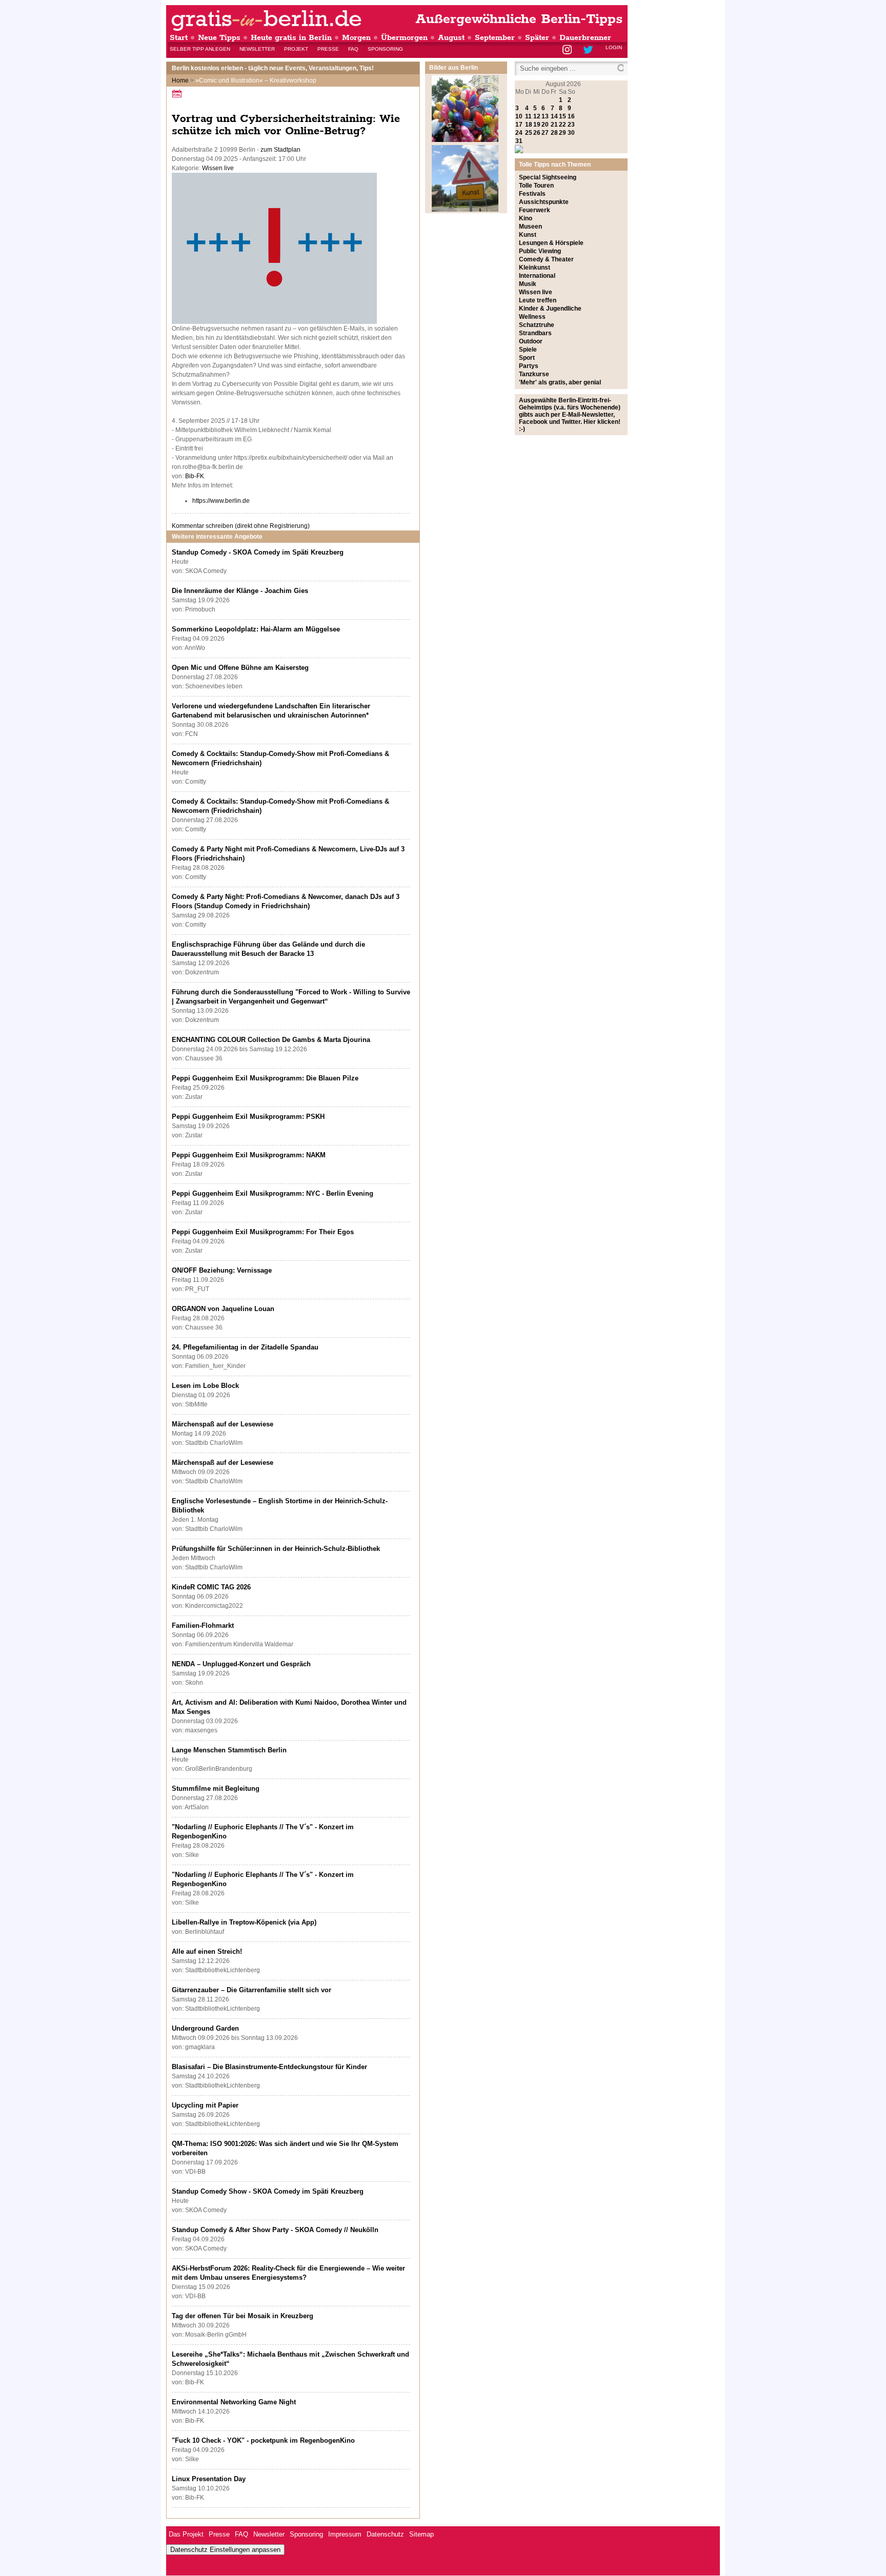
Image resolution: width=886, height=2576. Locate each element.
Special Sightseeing (548, 177)
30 (571, 133)
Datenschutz (385, 2534)
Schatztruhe (537, 325)
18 (529, 125)
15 (562, 116)
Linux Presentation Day (209, 2479)
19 (537, 125)
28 (554, 133)
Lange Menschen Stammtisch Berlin (229, 1750)
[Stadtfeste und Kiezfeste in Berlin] (465, 140)
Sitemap (421, 2534)
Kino (526, 218)
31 (519, 141)
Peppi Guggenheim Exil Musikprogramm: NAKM (249, 1155)
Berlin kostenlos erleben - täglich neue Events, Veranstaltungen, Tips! (273, 68)
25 (529, 133)
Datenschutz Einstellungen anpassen (225, 2550)
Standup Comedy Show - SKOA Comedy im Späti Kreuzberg (268, 2191)
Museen (530, 227)
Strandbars (535, 333)
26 (537, 133)
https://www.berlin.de (221, 501)
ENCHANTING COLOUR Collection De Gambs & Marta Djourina (271, 1040)
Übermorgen (404, 38)
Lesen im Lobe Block (205, 1386)
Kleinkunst (535, 268)
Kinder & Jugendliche (550, 309)
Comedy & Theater (546, 259)
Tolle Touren (536, 186)
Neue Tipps (219, 38)
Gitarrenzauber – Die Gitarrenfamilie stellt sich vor (251, 1990)
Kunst (528, 235)
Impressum (345, 2534)
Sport (527, 358)
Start (179, 38)
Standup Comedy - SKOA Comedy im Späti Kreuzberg (258, 552)
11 (528, 116)
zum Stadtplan (280, 150)
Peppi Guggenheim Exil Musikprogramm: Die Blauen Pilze (265, 1078)
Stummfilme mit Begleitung (216, 1788)
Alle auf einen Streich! (207, 1951)
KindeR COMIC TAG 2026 (211, 1587)
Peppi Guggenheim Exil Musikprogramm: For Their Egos (263, 1232)
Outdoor (531, 341)
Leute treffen (538, 300)
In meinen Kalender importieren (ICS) (178, 94)
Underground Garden (205, 2028)
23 (571, 125)
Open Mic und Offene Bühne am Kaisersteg (240, 668)
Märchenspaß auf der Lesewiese (223, 1424)
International (537, 276)
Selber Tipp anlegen (200, 49)
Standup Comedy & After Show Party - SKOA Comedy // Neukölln (275, 2230)
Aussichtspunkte (544, 202)
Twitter (590, 50)
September (495, 38)
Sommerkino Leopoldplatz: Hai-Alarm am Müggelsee (256, 629)
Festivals (532, 194)
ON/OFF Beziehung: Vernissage (222, 1270)
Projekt (296, 49)
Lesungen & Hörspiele (551, 243)
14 (554, 116)
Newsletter (257, 49)
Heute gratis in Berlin (291, 38)
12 (537, 116)
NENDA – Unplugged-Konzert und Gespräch (241, 1664)
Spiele (528, 350)
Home (180, 80)
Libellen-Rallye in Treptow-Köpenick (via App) (244, 1922)
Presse (328, 49)
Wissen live (218, 168)
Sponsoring (385, 49)
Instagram (568, 50)
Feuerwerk (535, 210)
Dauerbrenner (585, 38)
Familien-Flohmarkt (203, 1626)
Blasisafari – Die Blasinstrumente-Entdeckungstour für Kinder (269, 2067)
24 (519, 133)
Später (537, 38)
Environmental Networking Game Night (234, 2402)
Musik (528, 284)
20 (545, 125)
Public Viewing (540, 251)
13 (545, 116)
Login (614, 47)
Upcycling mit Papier (205, 2105)
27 (545, 133)
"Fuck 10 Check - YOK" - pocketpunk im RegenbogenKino (263, 2440)
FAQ (353, 49)
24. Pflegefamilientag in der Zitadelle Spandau (245, 1347)
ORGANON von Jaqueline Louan (223, 1309)
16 (571, 116)
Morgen (356, 38)
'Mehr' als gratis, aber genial (560, 382)
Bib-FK (195, 476)
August (451, 38)
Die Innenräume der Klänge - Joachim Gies (240, 591)
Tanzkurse (534, 374)
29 (562, 133)
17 (519, 125)
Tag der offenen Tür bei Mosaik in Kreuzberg (243, 2316)
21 (554, 125)
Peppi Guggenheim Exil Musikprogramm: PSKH (248, 1117)
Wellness (532, 317)
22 (562, 125)
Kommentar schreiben (241, 526)
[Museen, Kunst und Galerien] (465, 210)
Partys (529, 366)
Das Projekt (186, 2534)
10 (519, 116)
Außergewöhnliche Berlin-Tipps (519, 19)
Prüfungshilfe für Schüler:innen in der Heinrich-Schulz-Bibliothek (276, 1549)
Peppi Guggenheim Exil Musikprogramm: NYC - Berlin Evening (273, 1193)
